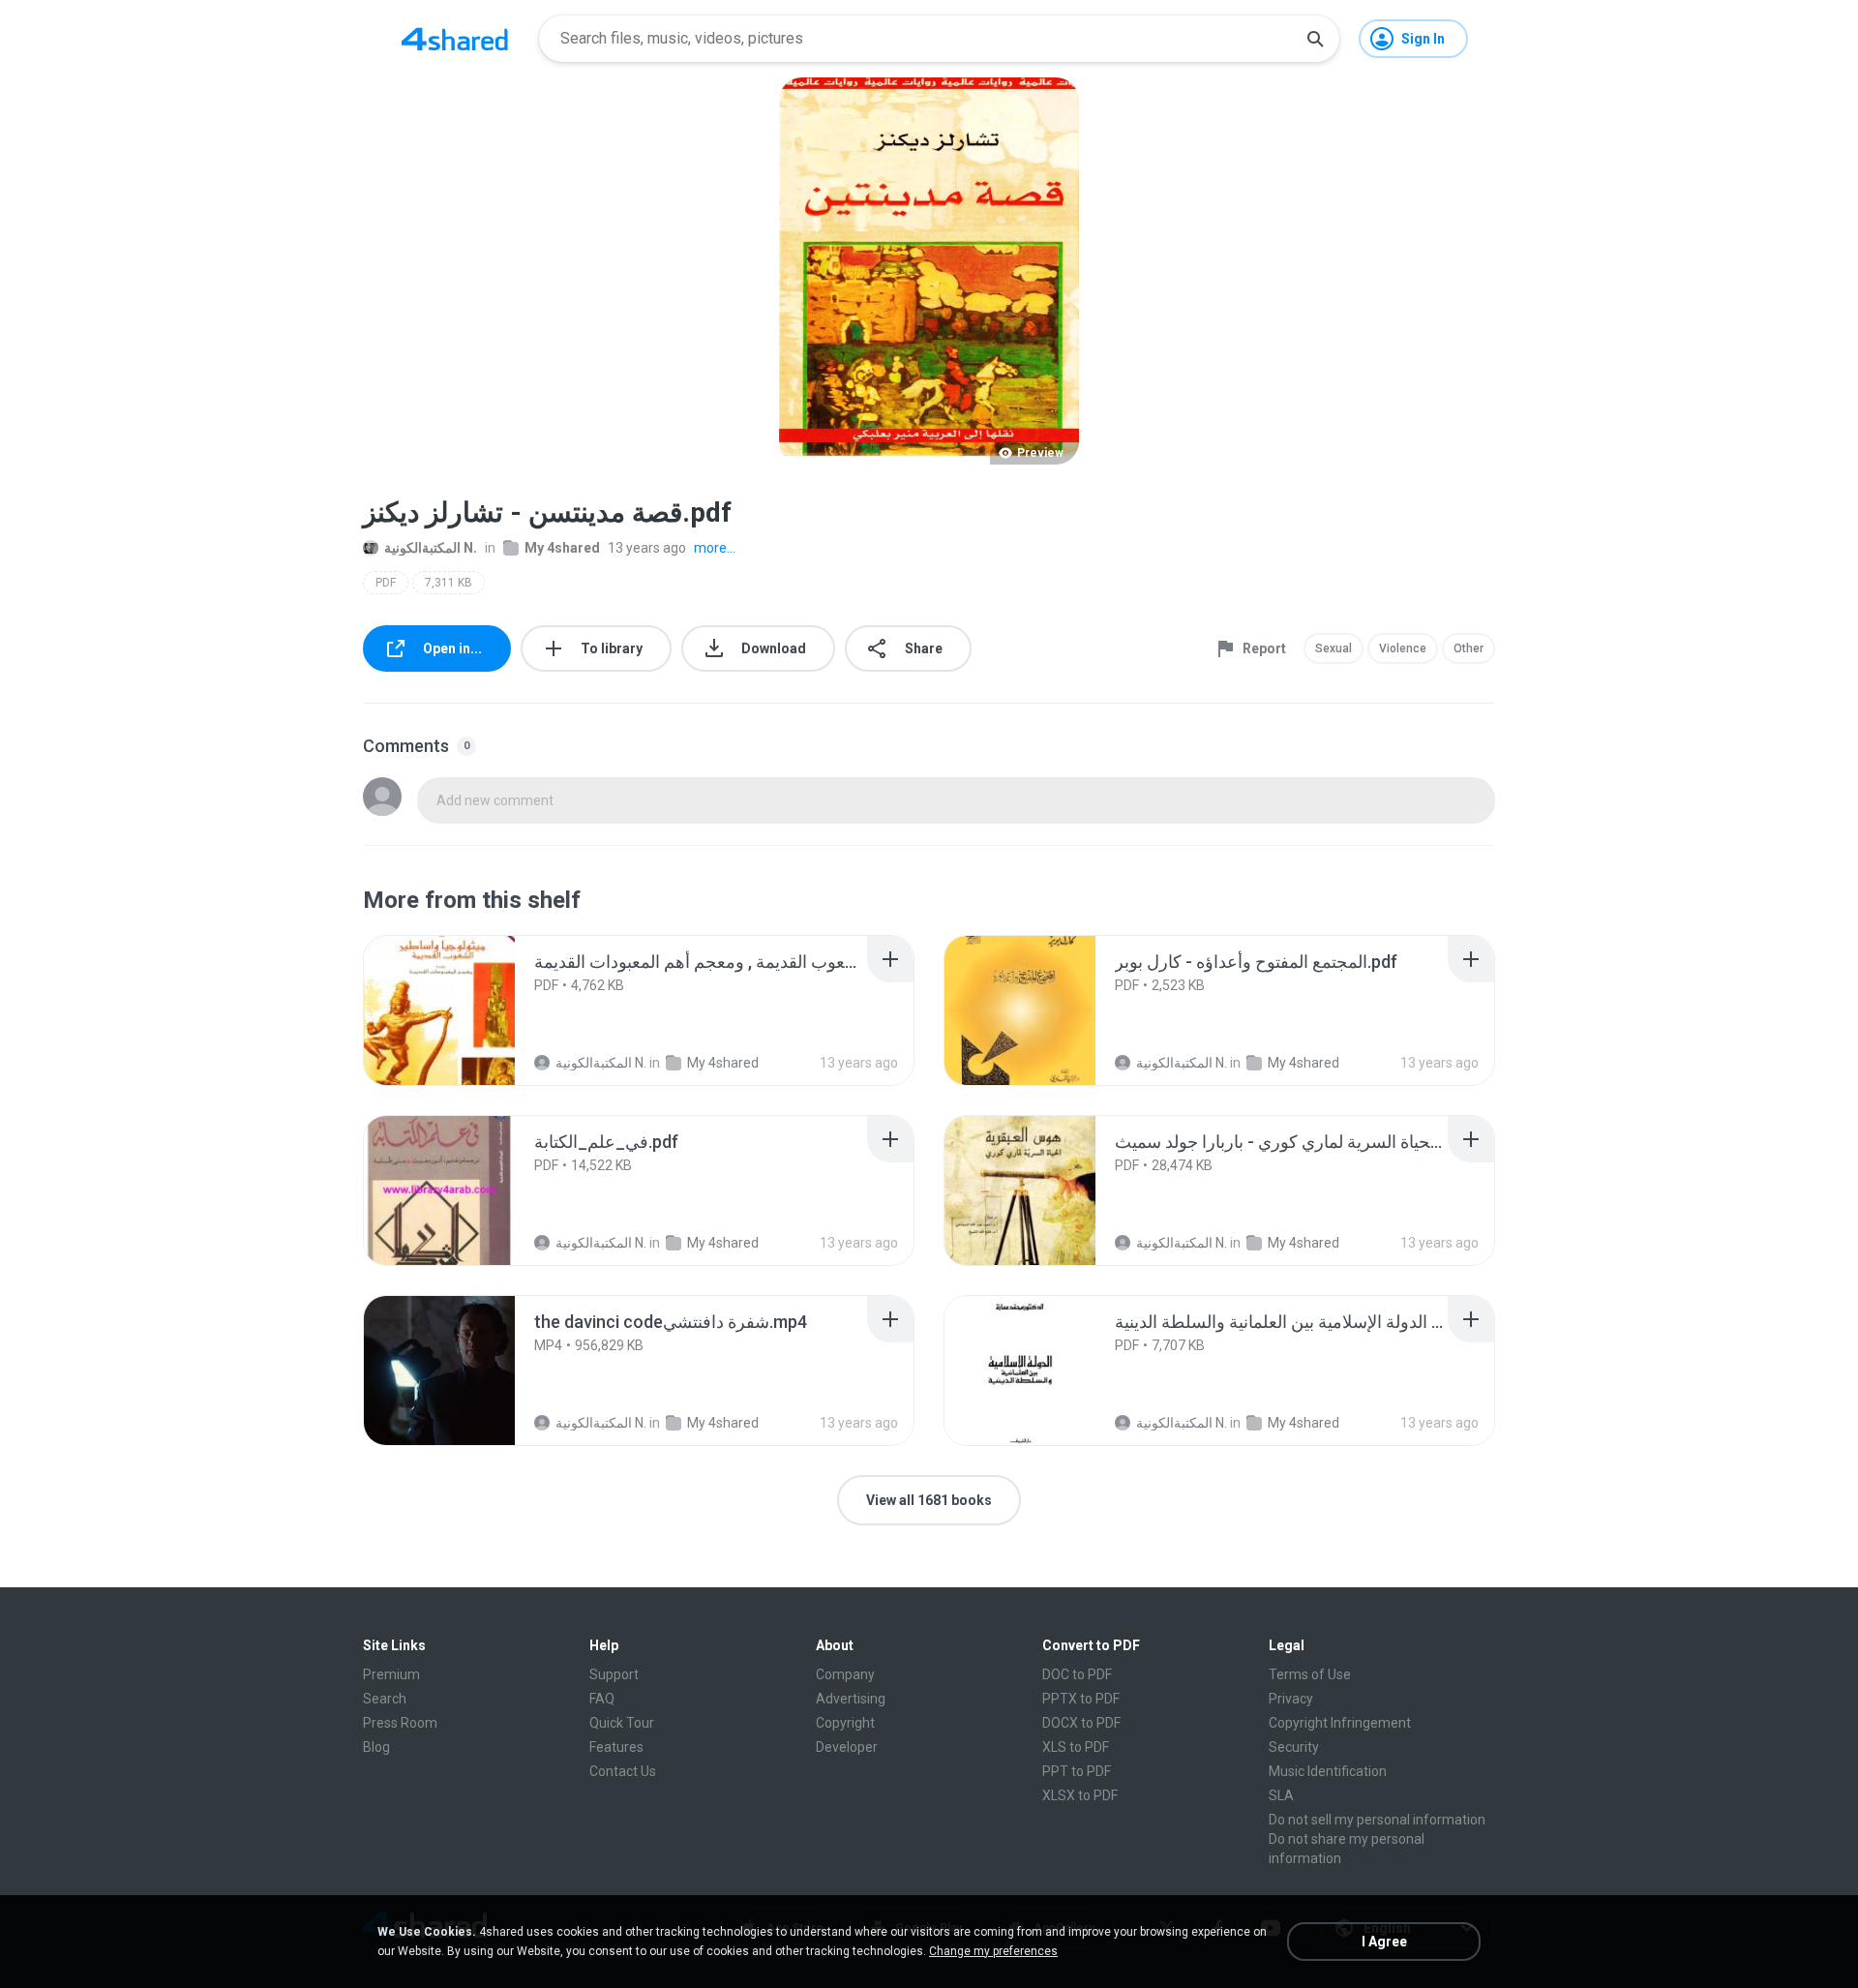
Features (616, 1747)
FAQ (602, 1699)
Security (1294, 1747)
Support (614, 1674)
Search (385, 1699)
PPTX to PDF (1081, 1699)
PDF (386, 583)
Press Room (400, 1723)
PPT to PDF (1077, 1771)
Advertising (851, 1699)
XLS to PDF (1076, 1747)
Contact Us (623, 1771)
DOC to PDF (1077, 1674)
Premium (391, 1674)
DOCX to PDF (1081, 1723)
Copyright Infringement (1340, 1723)
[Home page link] (455, 39)
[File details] (439, 1010)
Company (845, 1674)
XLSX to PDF (1080, 1795)
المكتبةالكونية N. (431, 548)
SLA (1281, 1795)
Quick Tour (622, 1723)
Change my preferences (993, 1951)
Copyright (845, 1723)
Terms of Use (1310, 1674)
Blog (376, 1747)
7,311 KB (449, 583)
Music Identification (1328, 1771)
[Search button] (1315, 39)
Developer (847, 1747)
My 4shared (562, 548)
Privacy (1291, 1699)
